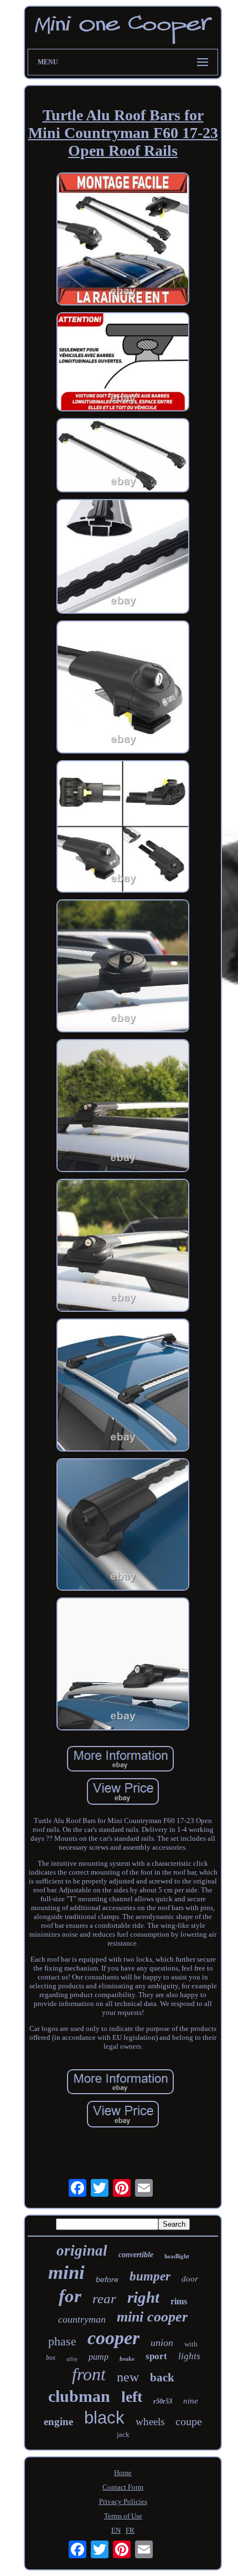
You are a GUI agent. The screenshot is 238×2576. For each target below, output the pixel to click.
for (70, 2296)
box (51, 2358)
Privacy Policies (123, 2501)
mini (66, 2272)
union (162, 2343)
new (128, 2377)
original (82, 2251)
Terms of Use (123, 2516)
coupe (189, 2421)
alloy (72, 2359)
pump (99, 2357)
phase (62, 2341)
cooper (113, 2338)
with (191, 2344)
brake (127, 2359)
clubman (79, 2396)
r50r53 (163, 2401)
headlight (177, 2256)
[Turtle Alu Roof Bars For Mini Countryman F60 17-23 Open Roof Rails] (123, 240)
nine (191, 2401)
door (190, 2279)
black (104, 2418)
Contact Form (123, 2487)
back (162, 2378)
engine (58, 2422)
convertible (136, 2255)
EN (116, 2530)
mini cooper (152, 2317)
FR (130, 2530)
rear (104, 2298)
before (107, 2279)
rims (179, 2301)
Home (123, 2473)
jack (123, 2434)
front (89, 2374)
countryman (82, 2319)
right (143, 2297)
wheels (150, 2422)
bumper (150, 2276)
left (132, 2397)
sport (156, 2356)
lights (189, 2356)
